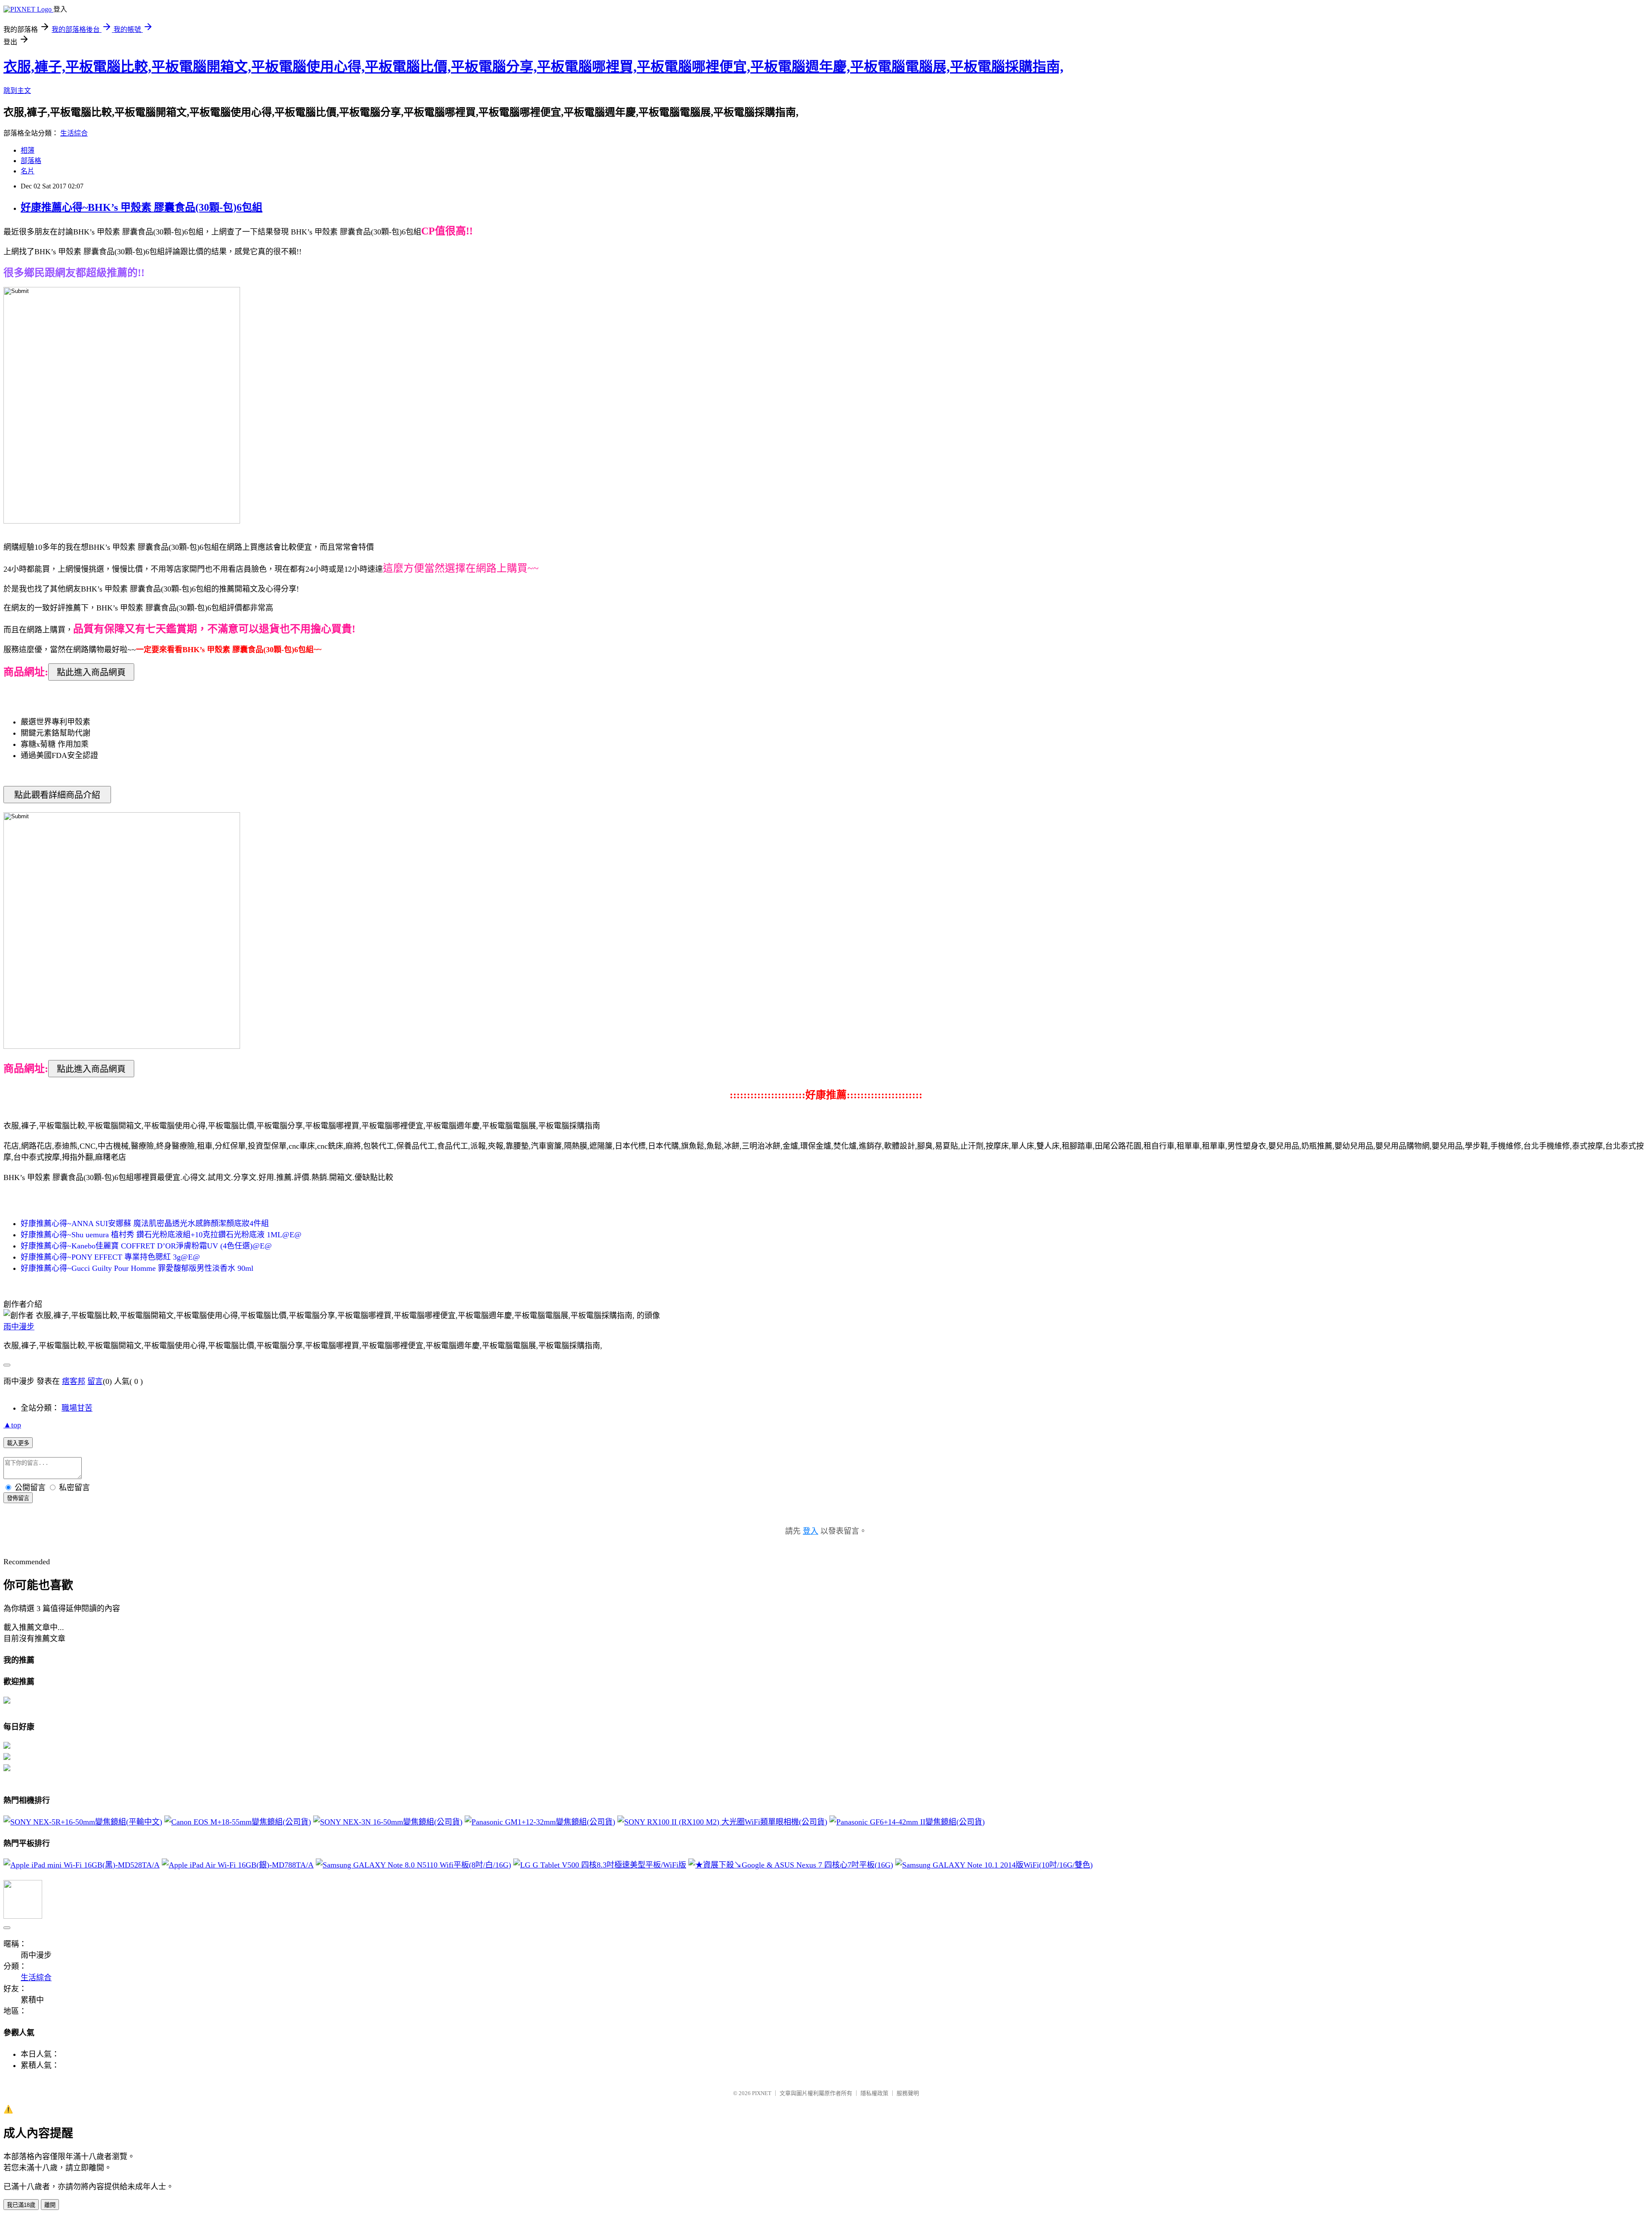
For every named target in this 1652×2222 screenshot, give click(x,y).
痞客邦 (74, 1381)
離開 (50, 2205)
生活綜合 (74, 133)
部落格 (31, 161)
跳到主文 (17, 91)
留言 (95, 1381)
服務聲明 (908, 2093)
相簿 (28, 150)
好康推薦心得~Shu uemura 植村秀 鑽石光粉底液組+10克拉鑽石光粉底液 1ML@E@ (161, 1235)
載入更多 (18, 1443)
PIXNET (762, 2093)
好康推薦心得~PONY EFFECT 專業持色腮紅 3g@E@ (110, 1257)
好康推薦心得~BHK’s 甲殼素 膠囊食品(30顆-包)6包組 (142, 207)
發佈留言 (18, 1498)
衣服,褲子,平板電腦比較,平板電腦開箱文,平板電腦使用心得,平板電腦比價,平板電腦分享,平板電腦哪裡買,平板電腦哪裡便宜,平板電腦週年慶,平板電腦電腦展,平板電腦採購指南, (533, 67)
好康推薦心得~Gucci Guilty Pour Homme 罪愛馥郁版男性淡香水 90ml (137, 1268)
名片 (28, 171)
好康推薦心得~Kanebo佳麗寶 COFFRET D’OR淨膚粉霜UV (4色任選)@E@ (146, 1246)
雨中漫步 (19, 1327)
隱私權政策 (874, 2093)
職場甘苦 (77, 1408)
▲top (12, 1425)
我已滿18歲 (21, 2205)
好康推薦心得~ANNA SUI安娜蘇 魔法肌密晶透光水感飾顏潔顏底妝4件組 (145, 1223)
